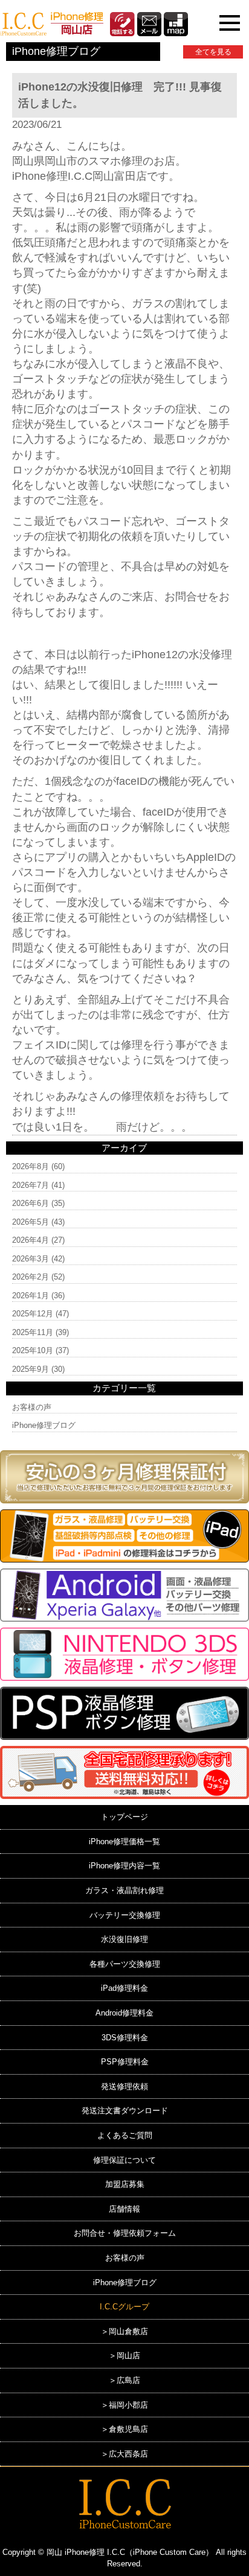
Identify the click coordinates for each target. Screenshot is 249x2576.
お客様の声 (32, 1407)
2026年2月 (31, 1277)
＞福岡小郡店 (124, 2405)
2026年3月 (31, 1259)
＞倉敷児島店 (124, 2429)
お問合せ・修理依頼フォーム (125, 2233)
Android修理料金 (124, 2013)
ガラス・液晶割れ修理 (124, 1890)
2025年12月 (33, 1314)
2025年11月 (33, 1332)
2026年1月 (31, 1296)
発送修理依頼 (124, 2086)
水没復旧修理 (124, 1939)
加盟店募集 (125, 2184)
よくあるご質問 (125, 2135)
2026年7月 (31, 1185)
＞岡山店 (124, 2356)
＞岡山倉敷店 (124, 2331)
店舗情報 (124, 2209)
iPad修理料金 (124, 1988)
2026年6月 (31, 1203)
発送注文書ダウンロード (125, 2111)
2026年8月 (31, 1166)
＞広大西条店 (124, 2454)
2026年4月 (31, 1240)
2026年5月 (31, 1222)
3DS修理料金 (125, 2038)
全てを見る (213, 52)
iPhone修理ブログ (44, 1425)
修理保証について (124, 2160)
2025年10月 (33, 1350)
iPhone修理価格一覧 (124, 1842)
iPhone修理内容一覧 (124, 1866)
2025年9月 (31, 1369)
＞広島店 (124, 2380)
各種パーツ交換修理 (125, 1964)
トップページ (124, 1817)
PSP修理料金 (125, 2062)
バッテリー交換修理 (125, 1915)
